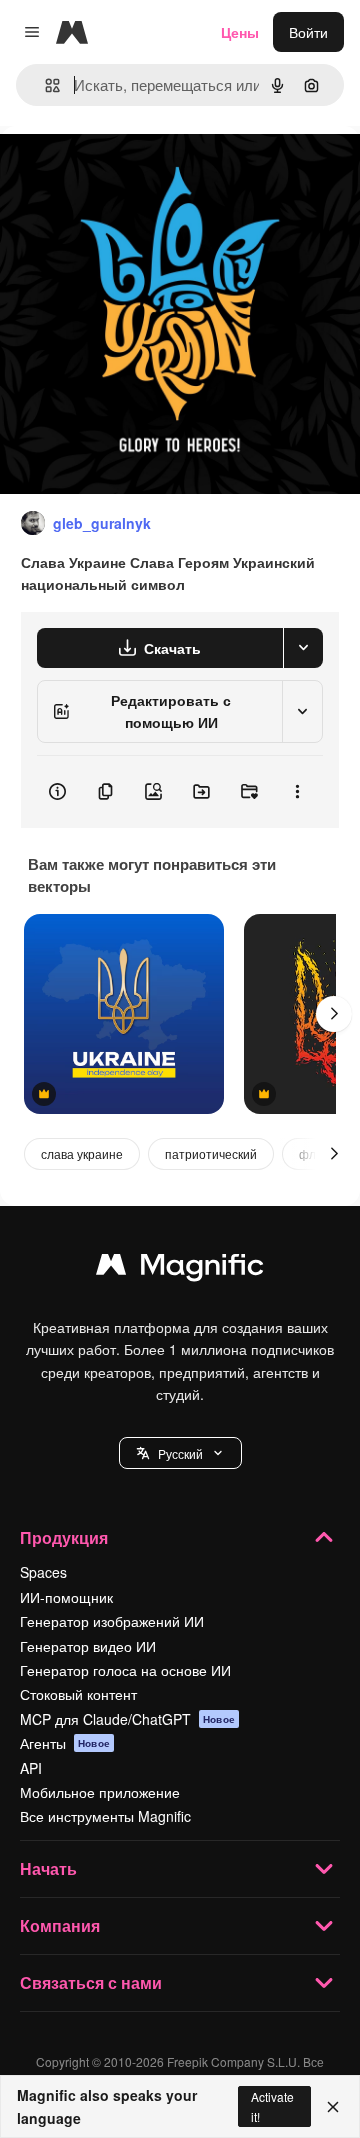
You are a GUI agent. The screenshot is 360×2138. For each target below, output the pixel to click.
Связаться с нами (91, 1982)
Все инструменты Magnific (105, 1816)
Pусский (180, 1453)
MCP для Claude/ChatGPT (127, 1719)
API (31, 1768)
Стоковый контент (78, 1694)
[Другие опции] (297, 792)
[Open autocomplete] (44, 85)
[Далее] (334, 1014)
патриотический (211, 1153)
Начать (48, 1868)
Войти (308, 32)
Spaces (43, 1572)
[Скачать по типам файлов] (303, 648)
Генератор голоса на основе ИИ (125, 1670)
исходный (134, 171)
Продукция (64, 1537)
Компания (60, 1925)
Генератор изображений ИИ (112, 1621)
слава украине (82, 1153)
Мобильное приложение (100, 1792)
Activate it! (272, 2106)
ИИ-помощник (66, 1597)
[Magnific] (180, 1269)
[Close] (333, 2107)
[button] (180, 1453)
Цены (240, 32)
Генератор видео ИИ (88, 1646)
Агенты (65, 1743)
